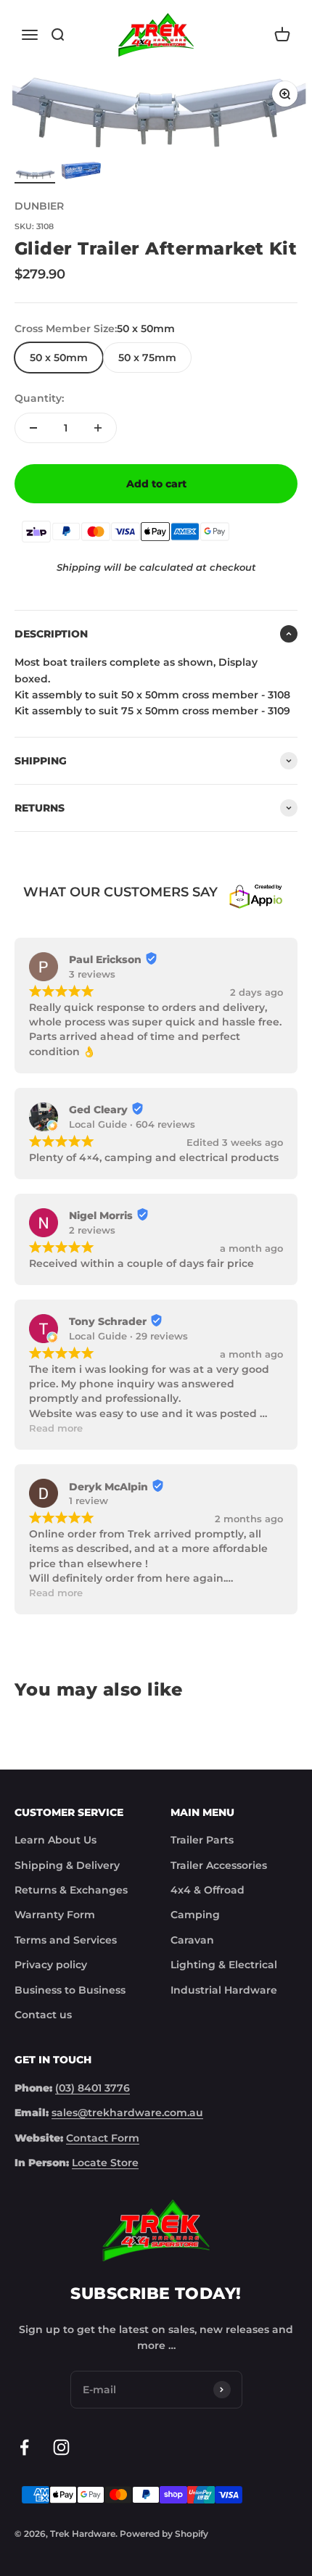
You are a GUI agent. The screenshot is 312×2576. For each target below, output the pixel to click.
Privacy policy (51, 1965)
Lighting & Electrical (224, 1965)
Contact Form (103, 2138)
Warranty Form (55, 1915)
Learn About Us (56, 1840)
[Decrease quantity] (33, 428)
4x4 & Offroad (208, 1890)
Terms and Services (66, 1940)
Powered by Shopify (164, 2534)
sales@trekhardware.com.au (127, 2113)
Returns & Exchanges (71, 1890)
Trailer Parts (202, 1840)
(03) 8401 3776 (93, 2088)
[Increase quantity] (98, 428)
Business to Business (70, 1990)
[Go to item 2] (81, 173)
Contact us (43, 2015)
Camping (195, 1915)
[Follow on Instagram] (61, 2447)
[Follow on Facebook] (24, 2447)
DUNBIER (39, 206)
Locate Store (105, 2163)
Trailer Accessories (219, 1865)
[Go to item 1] (35, 176)
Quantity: (39, 398)
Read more (56, 1428)
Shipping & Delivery (67, 1865)
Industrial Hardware (224, 1990)
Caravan (192, 1940)
